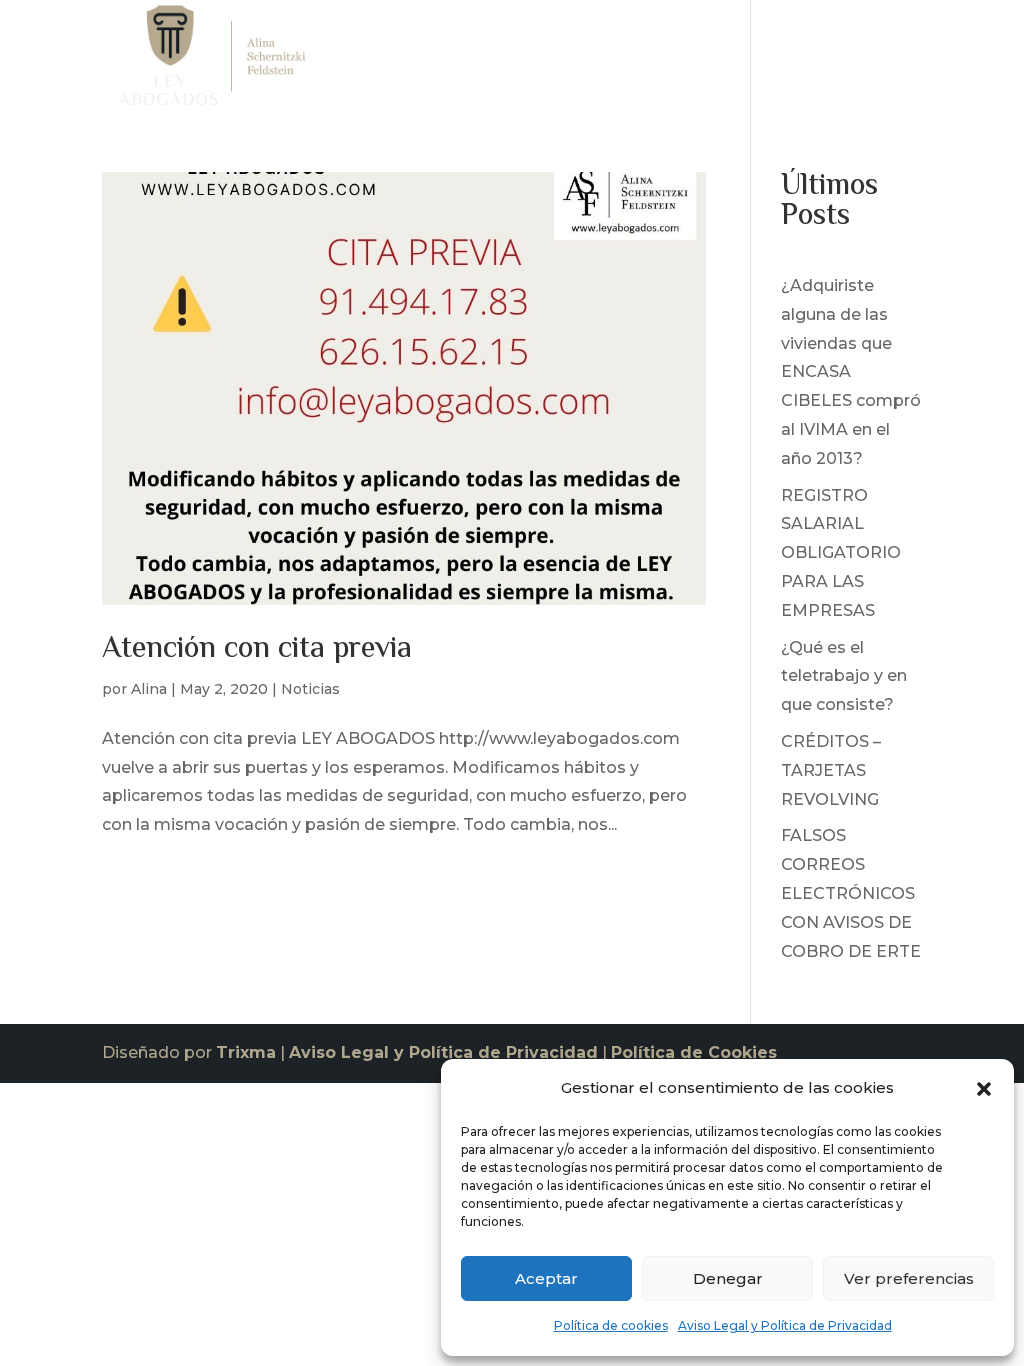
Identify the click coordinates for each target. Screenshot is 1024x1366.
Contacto (884, 60)
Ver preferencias (909, 1278)
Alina (149, 689)
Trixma (246, 1052)
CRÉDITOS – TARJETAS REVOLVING (831, 770)
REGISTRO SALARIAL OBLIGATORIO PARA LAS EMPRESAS (841, 553)
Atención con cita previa (257, 649)
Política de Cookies (694, 1052)
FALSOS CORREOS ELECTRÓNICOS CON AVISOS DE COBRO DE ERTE (851, 893)
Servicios (681, 60)
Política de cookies (611, 1325)
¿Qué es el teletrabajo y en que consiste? (844, 676)
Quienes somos (562, 60)
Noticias (792, 60)
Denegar (728, 1278)
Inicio (457, 60)
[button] (984, 1089)
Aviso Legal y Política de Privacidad (785, 1325)
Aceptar (546, 1278)
